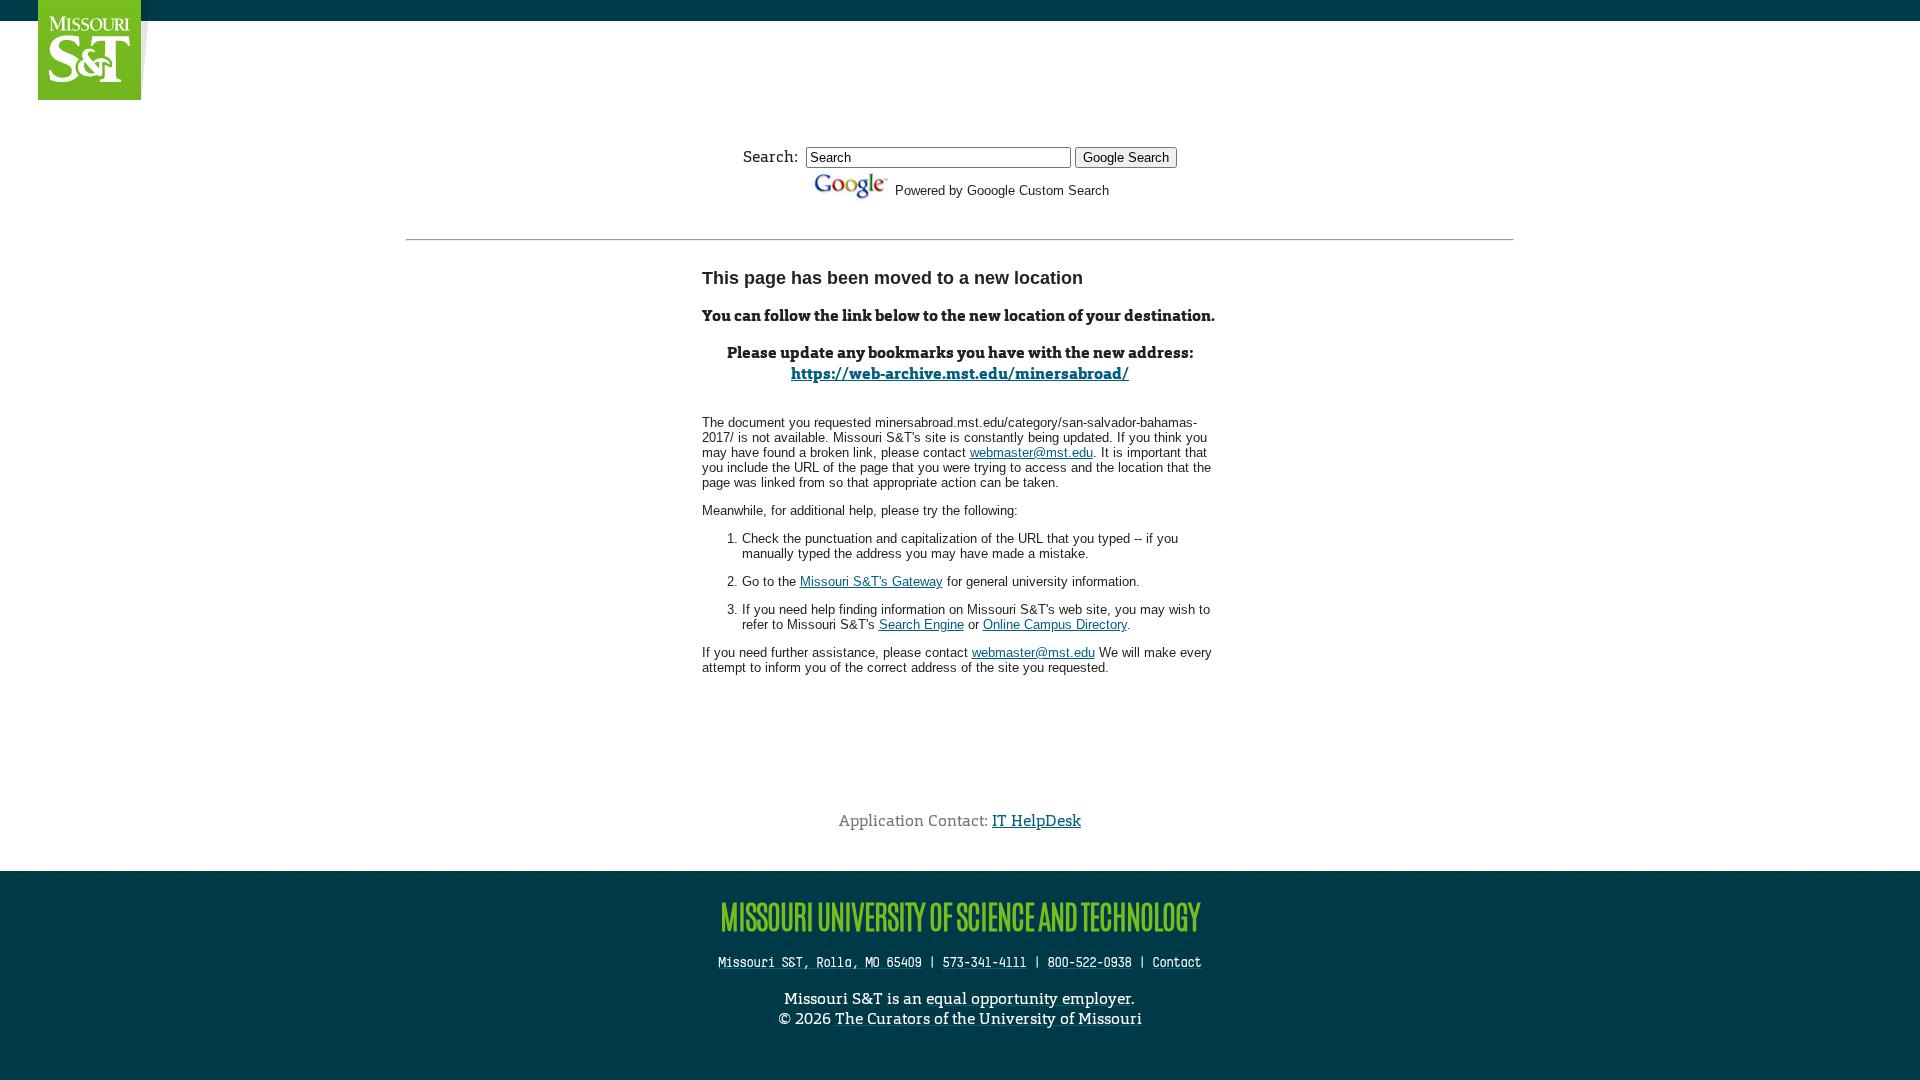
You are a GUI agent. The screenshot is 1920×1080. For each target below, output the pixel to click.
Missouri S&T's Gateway (871, 581)
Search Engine (921, 624)
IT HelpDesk (1036, 820)
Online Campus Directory (1055, 624)
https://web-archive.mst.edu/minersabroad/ (960, 373)
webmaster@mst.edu (1031, 452)
